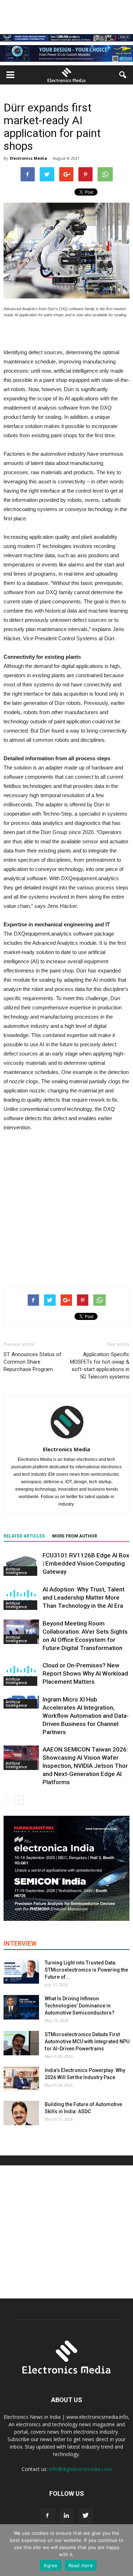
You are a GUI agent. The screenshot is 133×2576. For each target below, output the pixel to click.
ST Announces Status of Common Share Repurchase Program (32, 1362)
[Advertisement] (66, 1208)
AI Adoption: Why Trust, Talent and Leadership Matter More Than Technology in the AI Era (84, 1597)
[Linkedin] (67, 2516)
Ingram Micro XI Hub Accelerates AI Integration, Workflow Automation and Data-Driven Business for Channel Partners (86, 1716)
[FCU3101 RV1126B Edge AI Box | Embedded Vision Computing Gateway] (21, 1564)
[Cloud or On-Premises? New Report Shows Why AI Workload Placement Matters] (21, 1674)
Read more (81, 2565)
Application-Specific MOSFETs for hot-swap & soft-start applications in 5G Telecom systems (100, 1366)
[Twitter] (86, 2516)
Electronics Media (29, 158)
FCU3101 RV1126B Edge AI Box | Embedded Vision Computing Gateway (86, 1563)
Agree (51, 2565)
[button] (123, 75)
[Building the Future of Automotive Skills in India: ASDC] (21, 2113)
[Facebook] (48, 2516)
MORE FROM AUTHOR (75, 1536)
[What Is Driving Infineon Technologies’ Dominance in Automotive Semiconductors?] (21, 2007)
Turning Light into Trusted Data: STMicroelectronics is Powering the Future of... (86, 1970)
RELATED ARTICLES (24, 1536)
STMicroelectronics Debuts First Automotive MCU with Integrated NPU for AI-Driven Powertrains (87, 2041)
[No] (124, 2550)
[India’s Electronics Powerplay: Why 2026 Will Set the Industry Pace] (21, 2079)
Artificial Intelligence (16, 1571)
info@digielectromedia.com (80, 2469)
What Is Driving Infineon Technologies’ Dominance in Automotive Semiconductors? (80, 2006)
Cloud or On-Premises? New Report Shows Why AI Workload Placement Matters (85, 1673)
